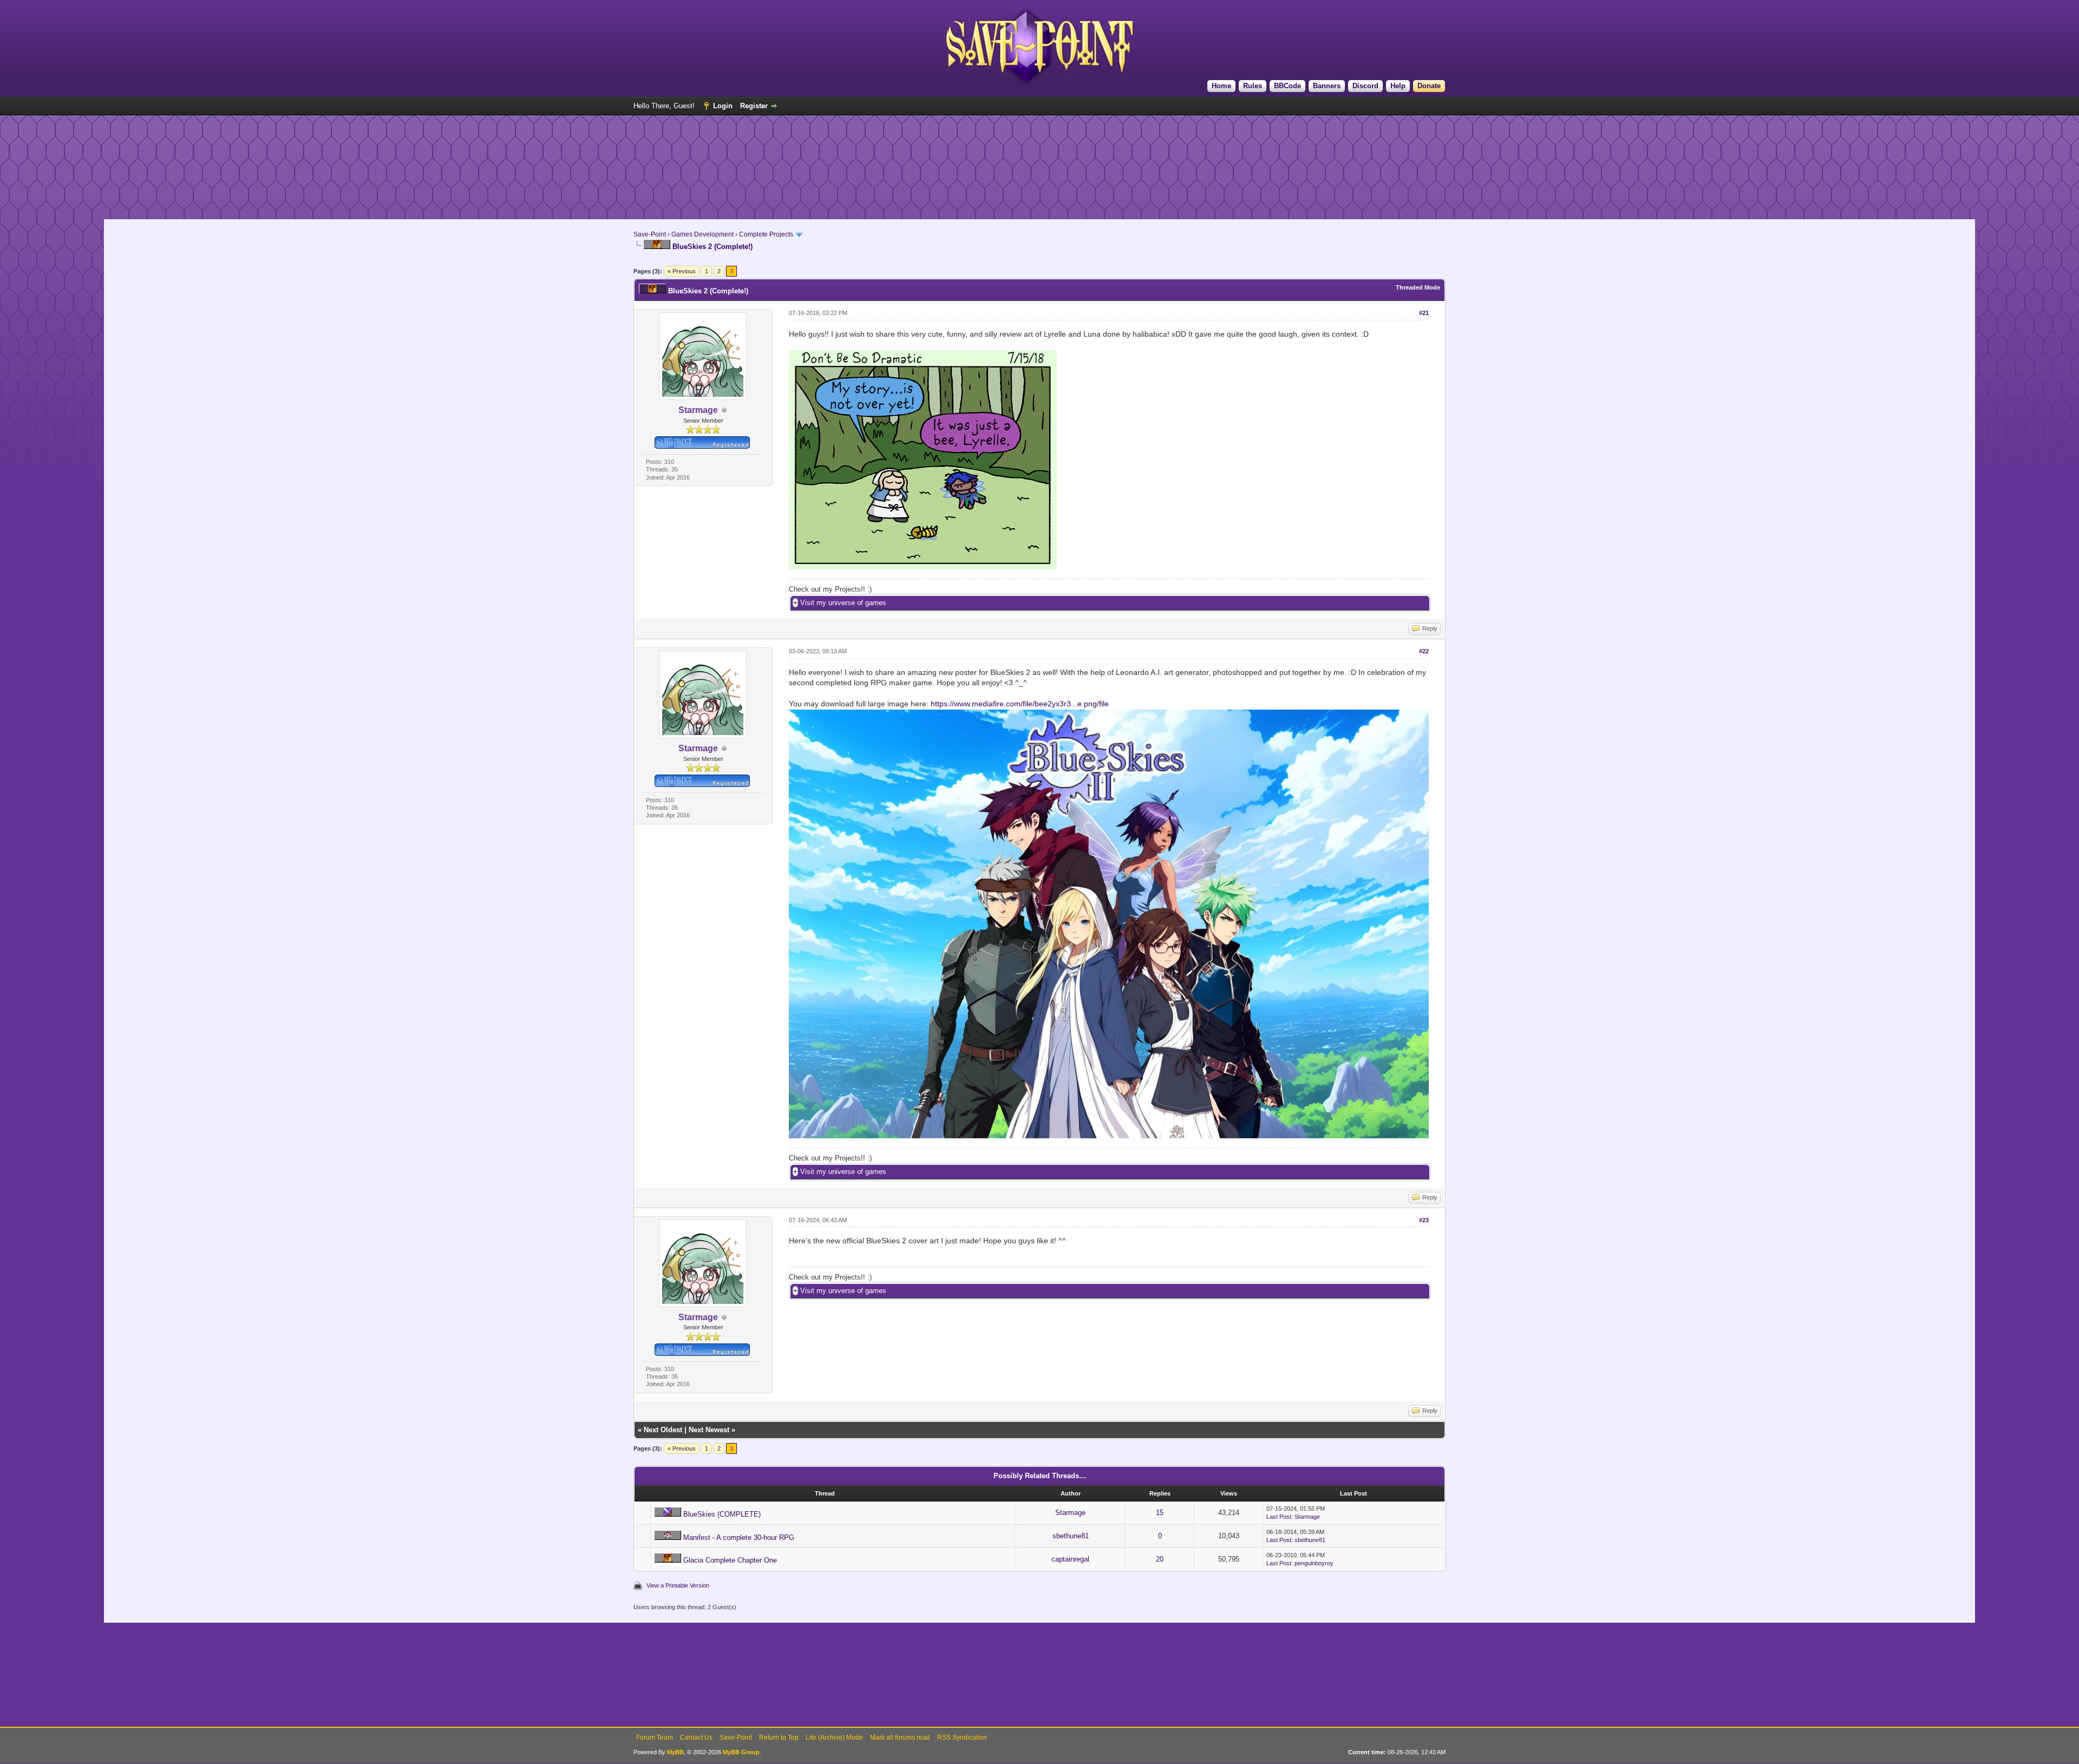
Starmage (1070, 1513)
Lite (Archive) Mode (834, 1737)
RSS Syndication (962, 1737)
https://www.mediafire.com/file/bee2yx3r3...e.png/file (1020, 704)
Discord (1365, 86)
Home (1221, 86)
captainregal (1070, 1559)
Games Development (702, 234)
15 (1160, 1513)
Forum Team (655, 1737)
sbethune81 (1071, 1536)
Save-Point (650, 234)
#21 (1424, 313)
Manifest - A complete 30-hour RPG (739, 1537)
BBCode (1287, 86)
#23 (1424, 1220)
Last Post (1279, 1517)
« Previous (682, 271)
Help (1398, 86)
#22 (1424, 651)
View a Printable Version (678, 1585)
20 (1160, 1559)
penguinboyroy (1314, 1563)
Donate (1429, 86)
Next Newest (709, 1430)
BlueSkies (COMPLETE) (722, 1514)
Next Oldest (663, 1430)
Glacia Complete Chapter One (730, 1560)
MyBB (675, 1752)
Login (723, 106)
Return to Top (779, 1737)
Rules (1253, 86)
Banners (1327, 86)
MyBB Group (741, 1752)
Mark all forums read (900, 1737)
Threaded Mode (1418, 287)
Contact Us (696, 1737)
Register (754, 106)
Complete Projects (766, 234)
